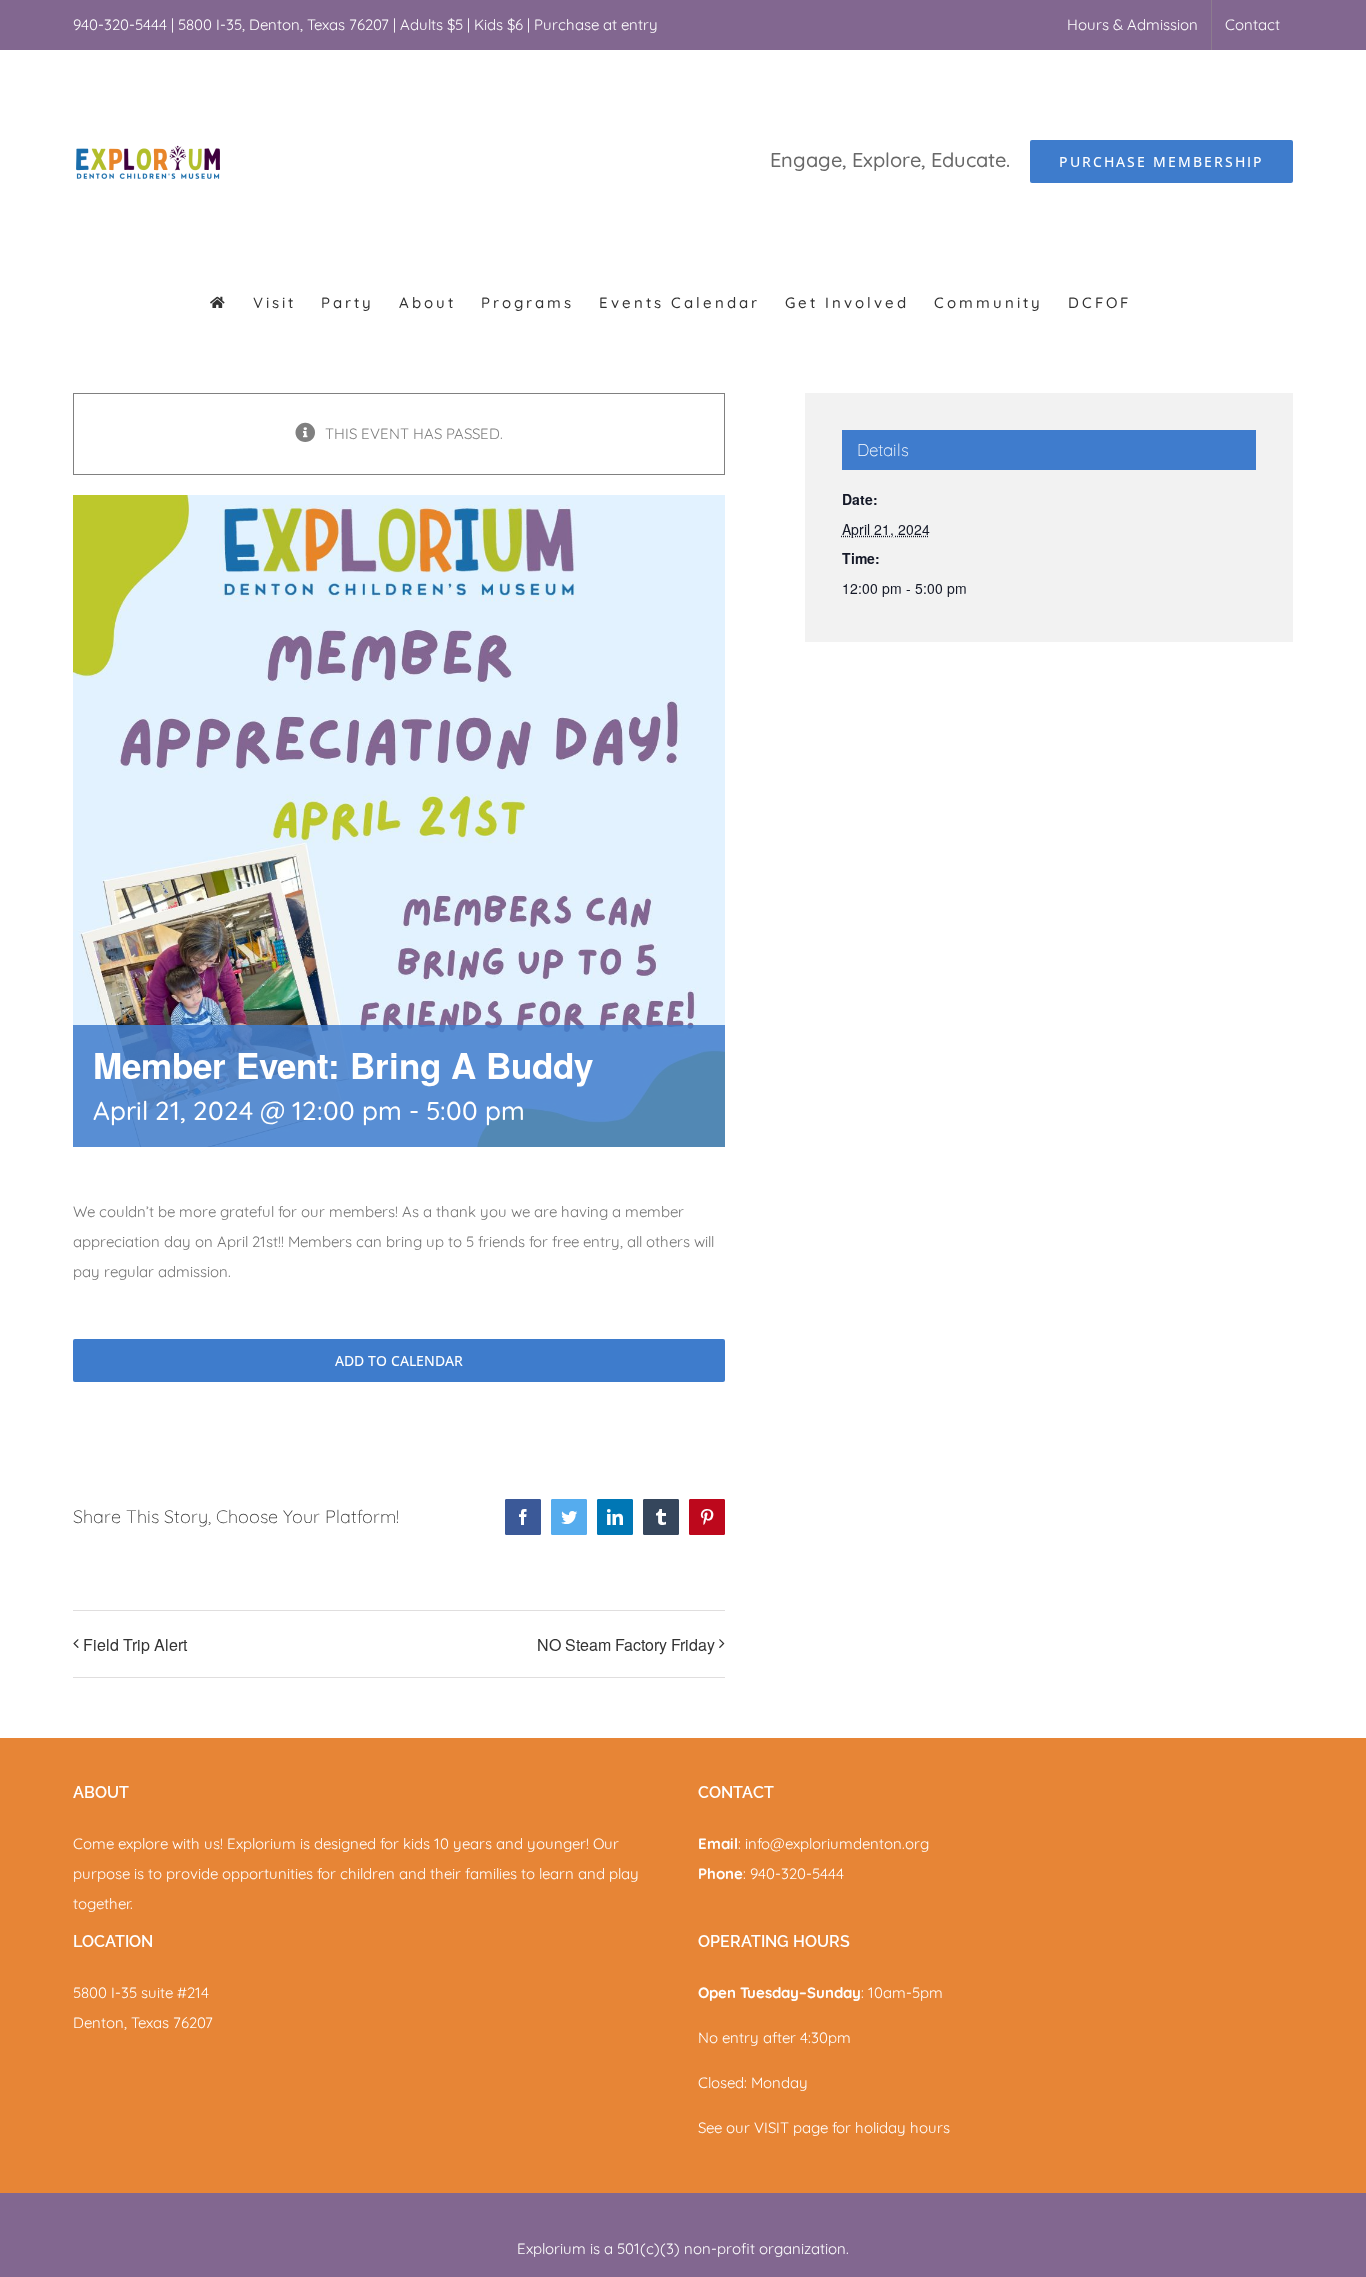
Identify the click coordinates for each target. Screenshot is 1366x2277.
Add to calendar (399, 1360)
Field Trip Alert (135, 1644)
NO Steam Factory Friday (626, 1644)
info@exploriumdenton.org (837, 1843)
